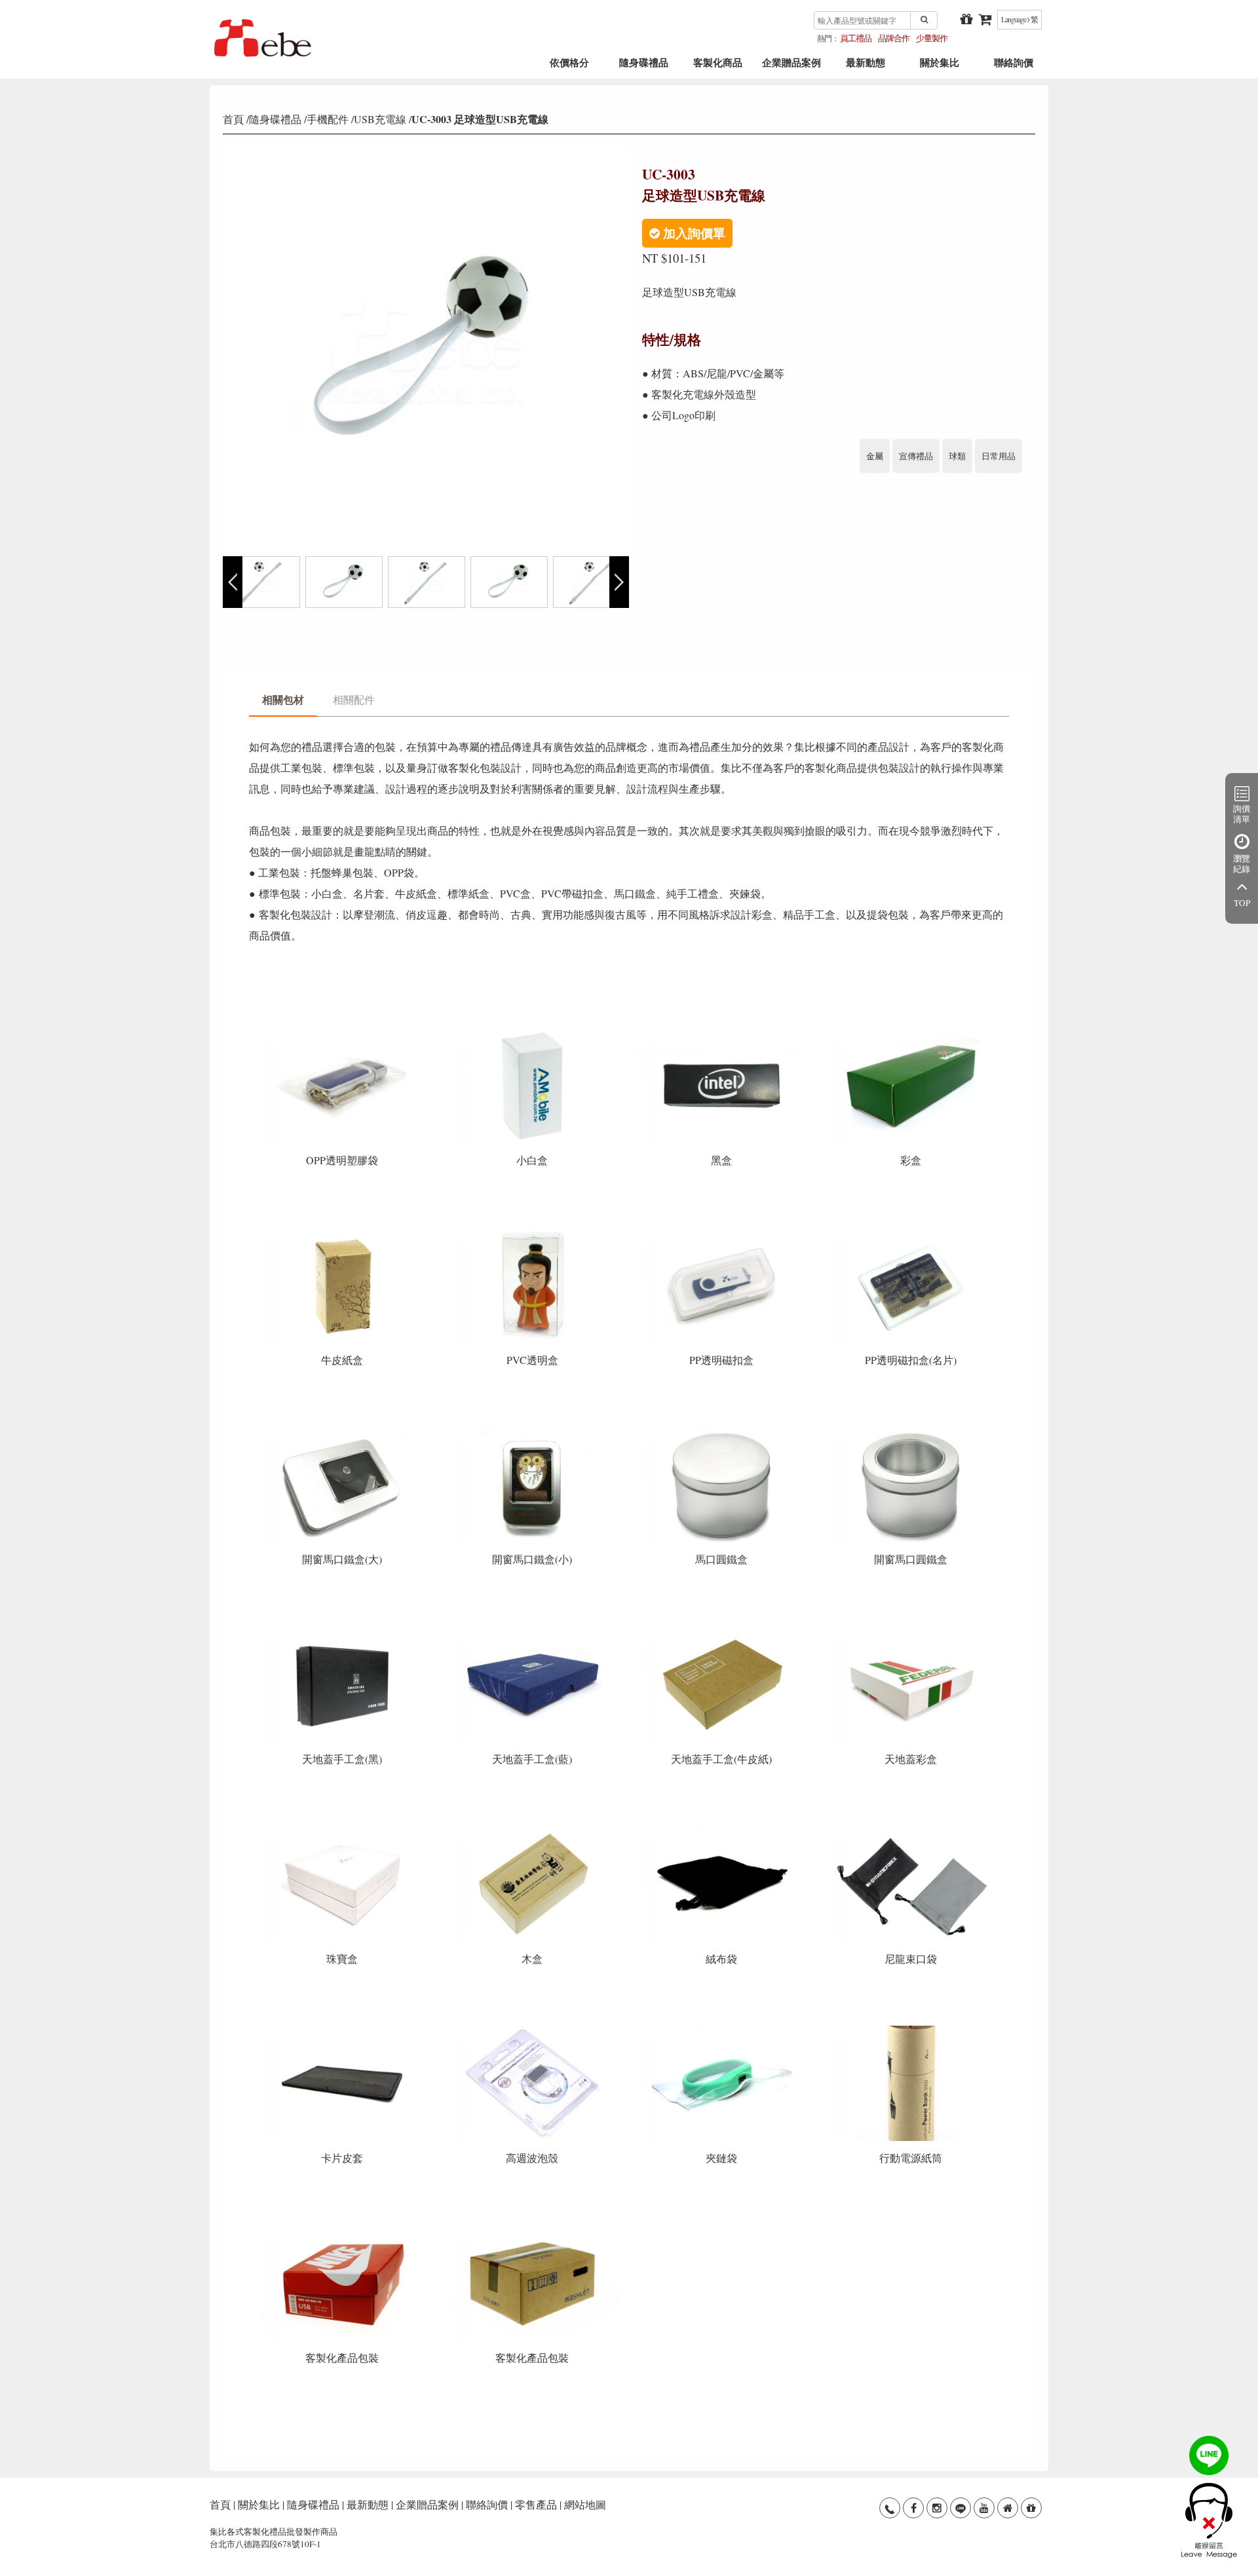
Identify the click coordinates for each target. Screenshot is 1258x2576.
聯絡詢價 (1014, 67)
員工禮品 (856, 38)
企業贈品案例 (791, 67)
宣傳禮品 (916, 456)
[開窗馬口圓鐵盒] (911, 1431)
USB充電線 (380, 119)
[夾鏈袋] (723, 2030)
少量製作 (932, 38)
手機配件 (328, 119)
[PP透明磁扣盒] (723, 1232)
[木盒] (533, 1830)
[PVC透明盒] (533, 1232)
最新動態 (866, 67)
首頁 (233, 119)
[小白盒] (533, 1032)
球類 (957, 456)
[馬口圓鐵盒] (723, 1431)
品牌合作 (894, 38)
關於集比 (940, 67)
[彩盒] (911, 1032)
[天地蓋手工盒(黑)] (344, 1631)
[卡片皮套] (344, 2030)
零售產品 (536, 2504)
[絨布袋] (723, 1830)
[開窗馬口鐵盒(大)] (344, 1431)
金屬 (875, 456)
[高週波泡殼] (533, 2030)
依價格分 (569, 67)
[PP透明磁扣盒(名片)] (911, 1232)
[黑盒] (723, 1032)
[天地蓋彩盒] (911, 1631)
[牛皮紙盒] (344, 1232)
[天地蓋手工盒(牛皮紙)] (723, 1631)
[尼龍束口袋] (911, 1830)
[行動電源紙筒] (911, 2030)
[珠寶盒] (344, 1830)
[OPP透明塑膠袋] (344, 1032)
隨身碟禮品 (644, 67)
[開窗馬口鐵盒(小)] (533, 1431)
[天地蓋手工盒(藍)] (533, 1631)
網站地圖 (585, 2504)
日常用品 (999, 456)
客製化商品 (718, 67)
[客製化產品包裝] (344, 2230)
